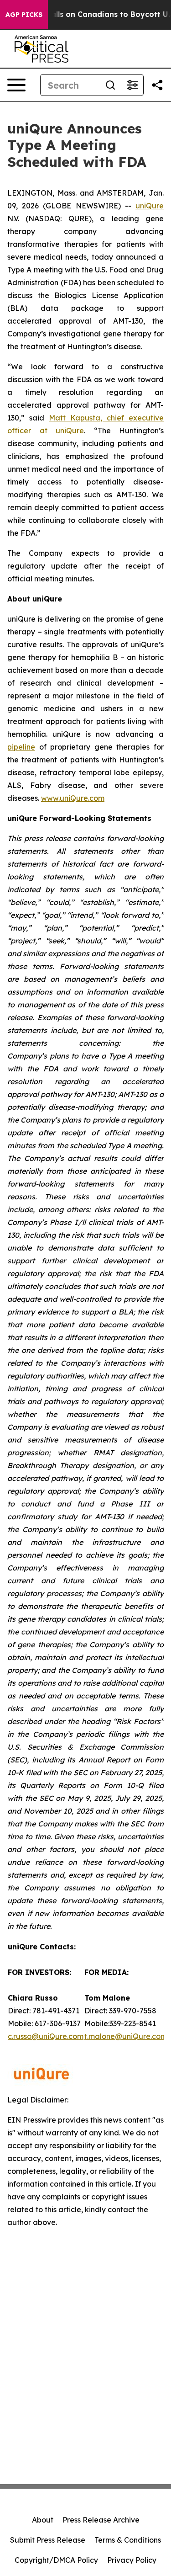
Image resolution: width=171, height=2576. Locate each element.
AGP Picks (24, 15)
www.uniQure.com (73, 798)
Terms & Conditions (128, 2540)
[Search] (110, 85)
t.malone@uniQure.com (126, 2036)
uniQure (150, 206)
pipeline (21, 747)
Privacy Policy (132, 2560)
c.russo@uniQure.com (46, 2036)
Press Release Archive (101, 2520)
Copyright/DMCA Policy (56, 2560)
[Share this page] (157, 85)
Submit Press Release (48, 2540)
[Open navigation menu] (16, 85)
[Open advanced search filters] (132, 85)
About (43, 2520)
